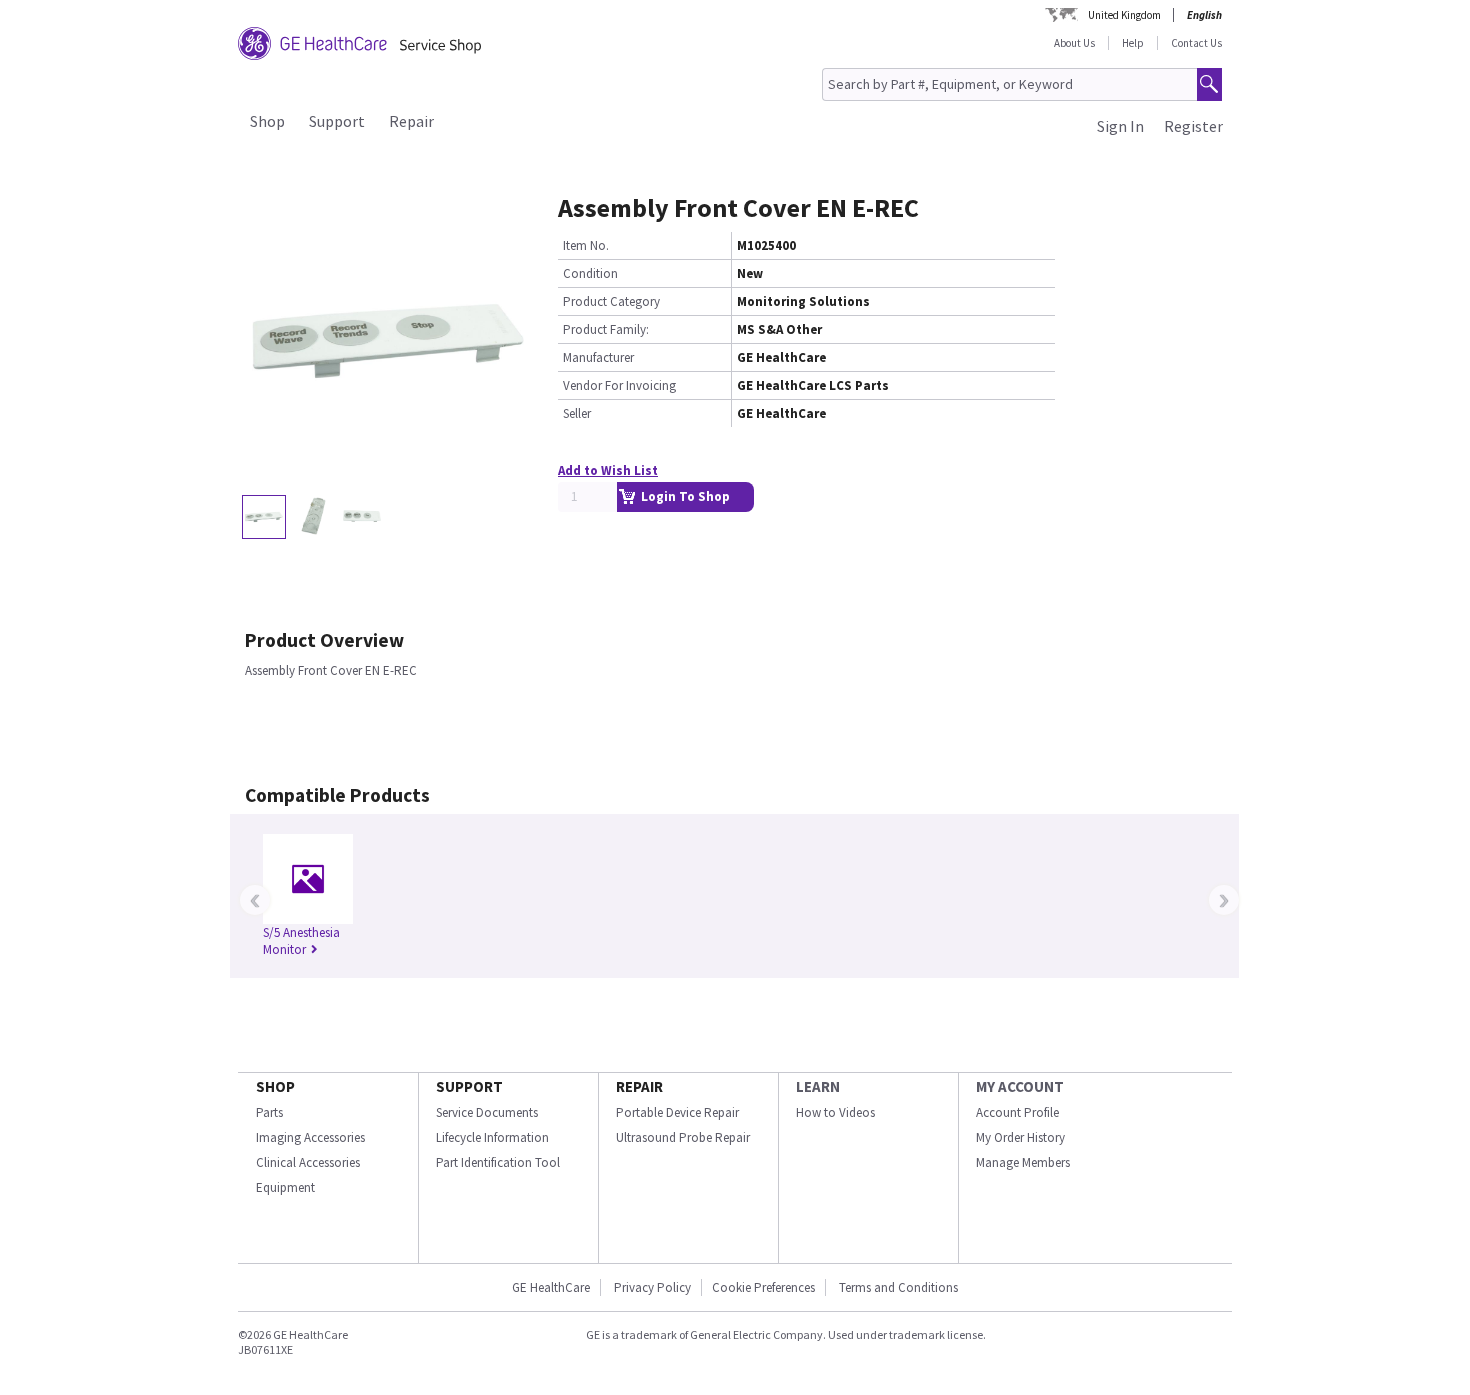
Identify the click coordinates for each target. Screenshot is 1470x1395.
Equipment (285, 1187)
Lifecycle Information (492, 1137)
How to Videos (835, 1112)
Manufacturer (598, 357)
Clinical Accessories (308, 1162)
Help (1133, 43)
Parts (269, 1112)
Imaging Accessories (310, 1137)
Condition (590, 273)
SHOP (275, 1086)
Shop (267, 121)
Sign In (1120, 126)
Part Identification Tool (498, 1162)
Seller (577, 413)
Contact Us (1196, 43)
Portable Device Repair (677, 1112)
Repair (411, 121)
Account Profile (1017, 1112)
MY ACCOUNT (1020, 1086)
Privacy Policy (651, 1287)
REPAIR (639, 1086)
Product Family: (606, 329)
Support (337, 121)
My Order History (1020, 1137)
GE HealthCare (551, 1287)
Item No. (586, 245)
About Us (1074, 43)
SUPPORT (469, 1086)
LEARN (818, 1086)
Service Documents (487, 1112)
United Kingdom (1124, 15)
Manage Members (1023, 1162)
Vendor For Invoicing (619, 385)
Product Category (611, 301)
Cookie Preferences (763, 1287)
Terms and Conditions (898, 1287)
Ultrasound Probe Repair (683, 1137)
